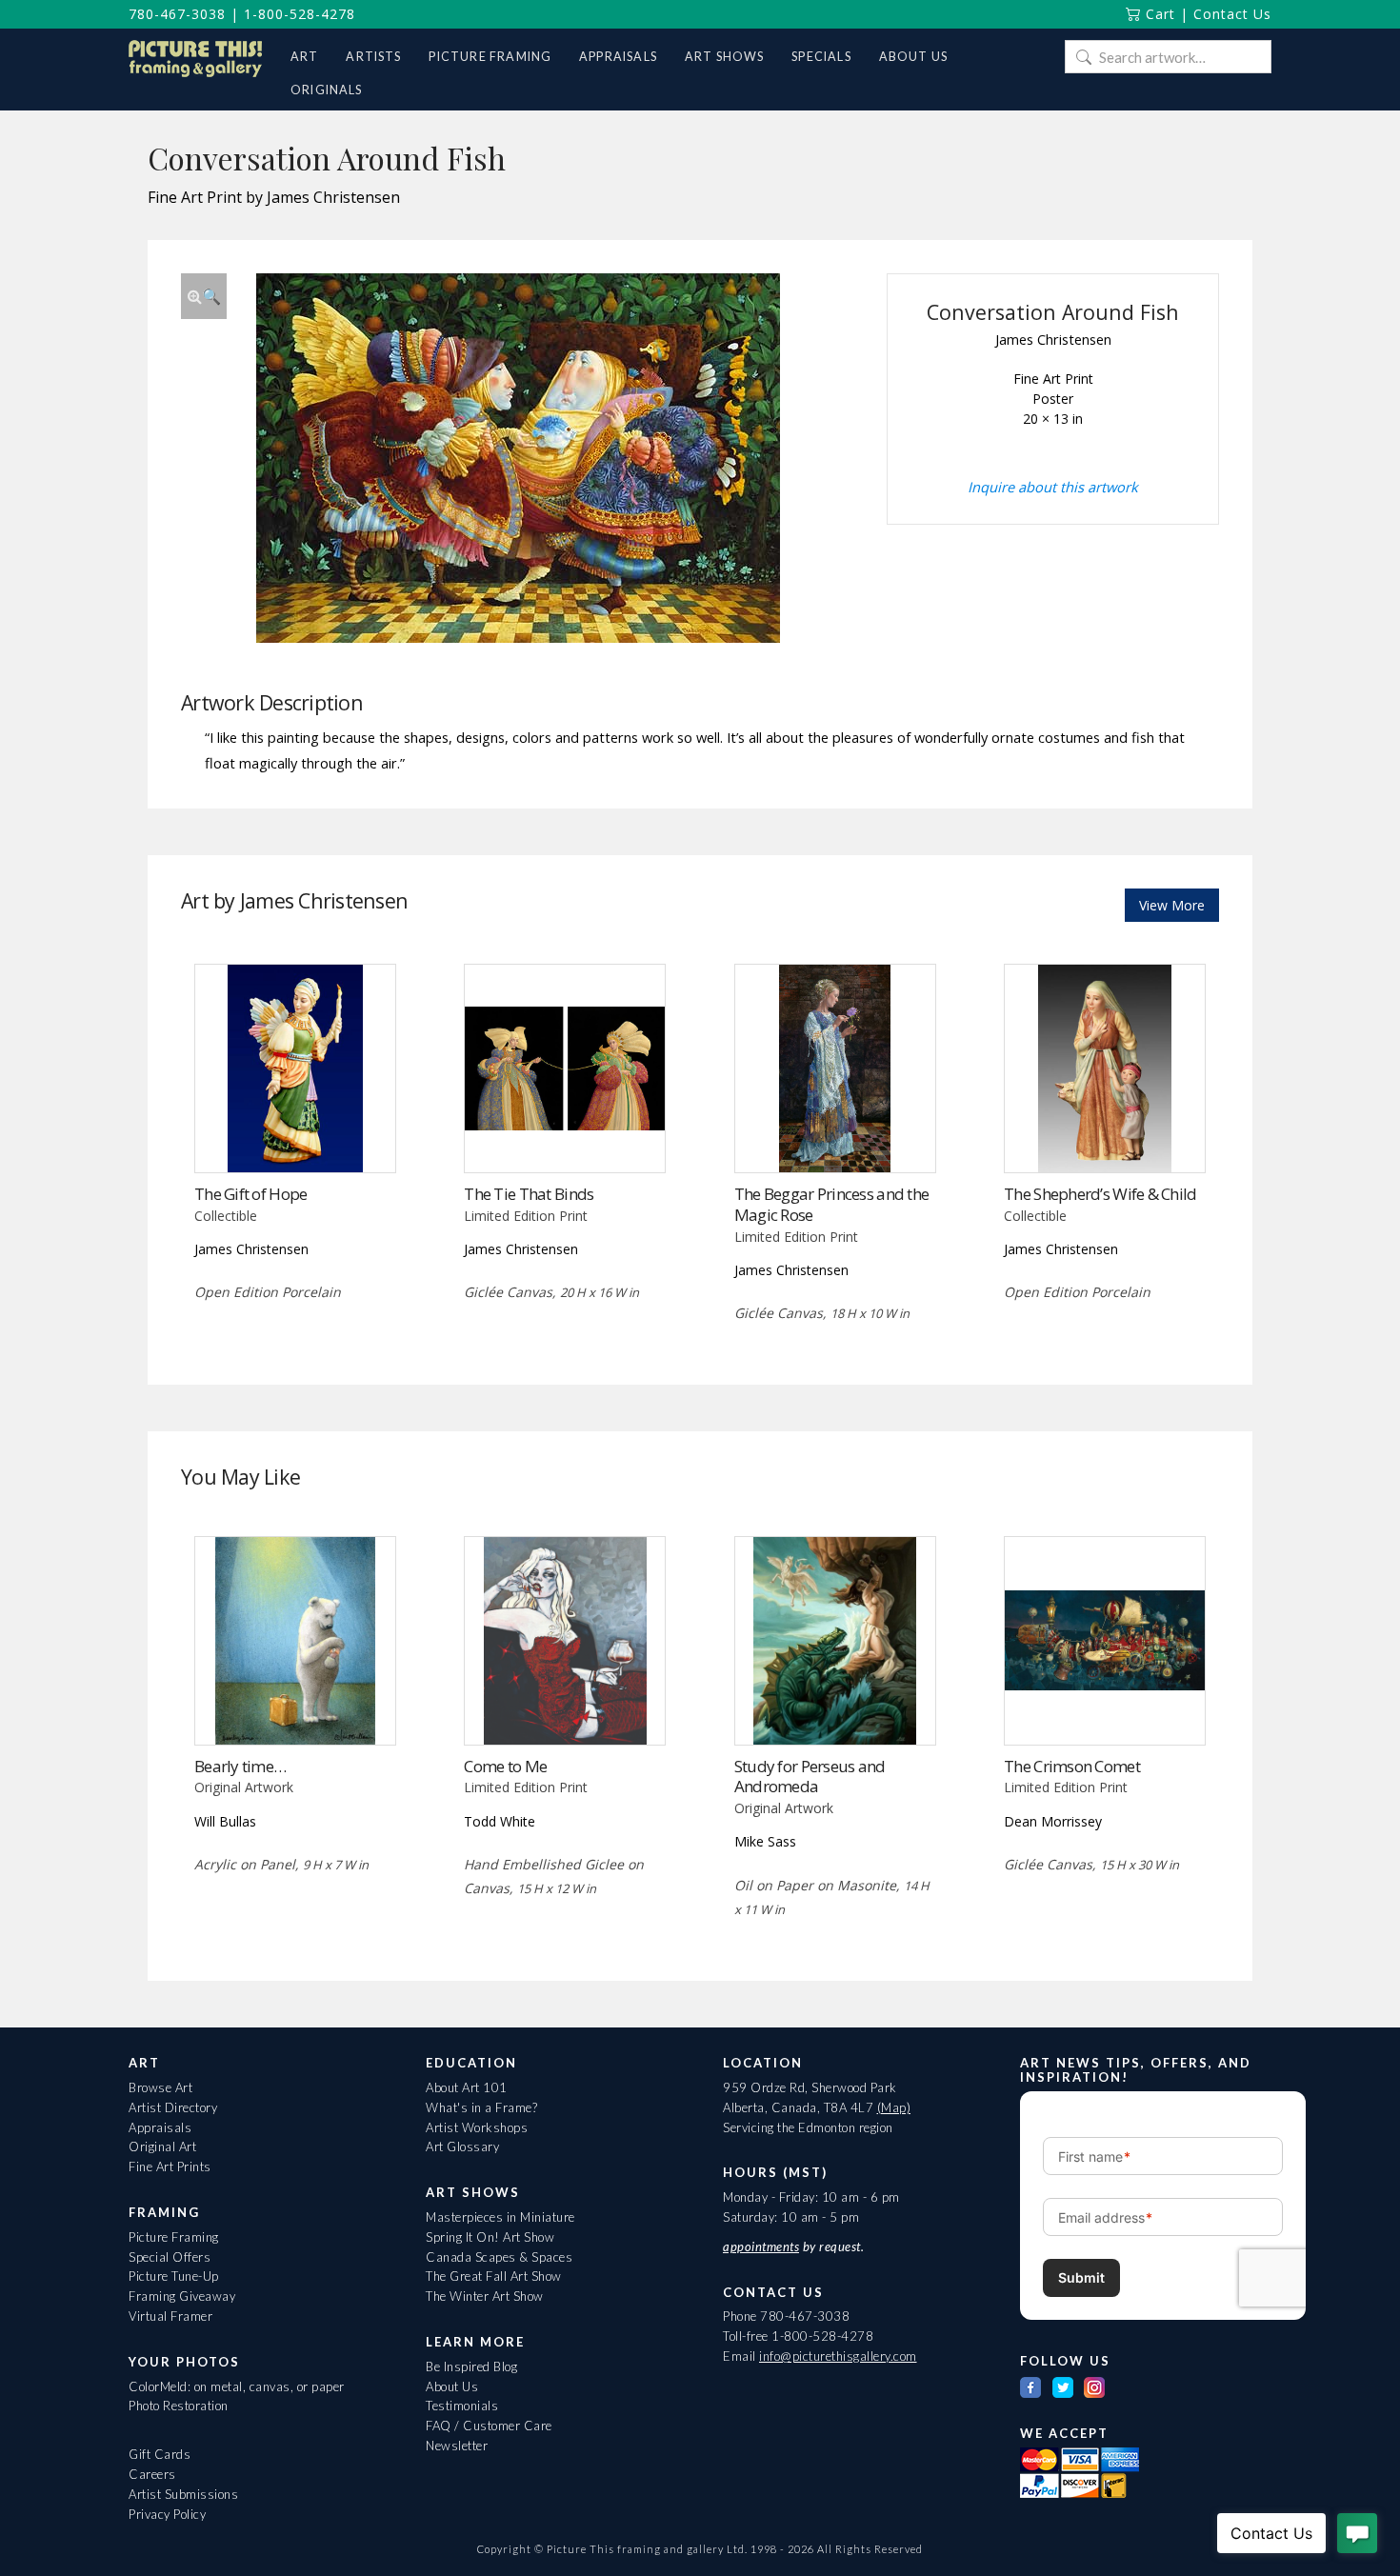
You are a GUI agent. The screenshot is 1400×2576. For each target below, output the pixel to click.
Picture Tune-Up (174, 2276)
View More (1172, 905)
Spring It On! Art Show (490, 2237)
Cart (1158, 14)
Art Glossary (462, 2147)
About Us (452, 2386)
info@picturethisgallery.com (838, 2356)
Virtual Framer (170, 2316)
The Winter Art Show (485, 2296)
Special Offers (170, 2257)
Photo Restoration (179, 2406)
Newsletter (457, 2446)
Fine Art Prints (170, 2167)
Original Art (162, 2147)
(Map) (894, 2107)
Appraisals (160, 2127)
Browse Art (160, 2087)
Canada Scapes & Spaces (499, 2257)
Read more (295, 1133)
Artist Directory (173, 2107)
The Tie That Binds (529, 1194)
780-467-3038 (177, 14)
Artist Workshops (477, 2127)
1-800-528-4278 (300, 14)
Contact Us (1232, 14)
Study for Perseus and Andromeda (810, 1777)
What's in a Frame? (481, 2107)
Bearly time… (240, 1766)
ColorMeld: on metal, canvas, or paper (237, 2386)
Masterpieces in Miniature (500, 2217)
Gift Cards (160, 2454)
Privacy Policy (167, 2514)
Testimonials (462, 2406)
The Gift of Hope (250, 1194)
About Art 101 (467, 2087)
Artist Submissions (183, 2494)
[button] (204, 296)
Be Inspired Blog (471, 2366)
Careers (152, 2474)
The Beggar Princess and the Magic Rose (831, 1204)
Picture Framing (174, 2237)
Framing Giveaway (182, 2296)
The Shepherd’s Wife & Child (1100, 1194)
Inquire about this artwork (1053, 487)
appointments (761, 2247)
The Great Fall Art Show (494, 2276)
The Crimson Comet (1072, 1766)
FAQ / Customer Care (489, 2426)
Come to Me (505, 1766)
